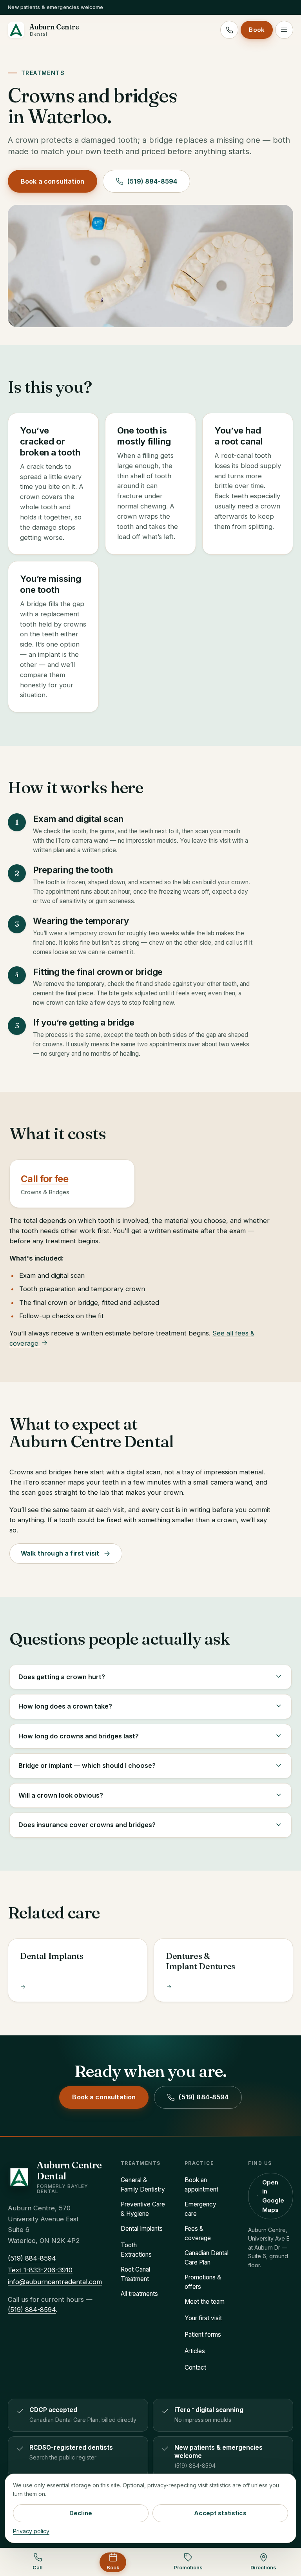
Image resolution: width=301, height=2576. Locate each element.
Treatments (43, 73)
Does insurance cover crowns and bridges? (87, 1825)
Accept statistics (220, 2513)
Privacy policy (31, 2531)
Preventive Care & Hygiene (143, 2209)
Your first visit (203, 2318)
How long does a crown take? (65, 1706)
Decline (81, 2513)
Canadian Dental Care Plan (207, 2258)
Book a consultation (53, 181)
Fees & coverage (198, 2233)
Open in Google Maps (273, 2196)
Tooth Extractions (136, 2250)
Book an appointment (201, 2185)
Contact (195, 2367)
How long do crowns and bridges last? (79, 1736)
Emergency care (200, 2209)
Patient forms (203, 2335)
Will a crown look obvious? (61, 1795)
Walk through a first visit (60, 1553)
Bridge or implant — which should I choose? (87, 1765)
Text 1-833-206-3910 (40, 2270)
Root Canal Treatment (135, 2274)
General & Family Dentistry (143, 2185)
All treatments (139, 2294)
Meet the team (205, 2302)
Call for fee (44, 1179)
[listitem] (78, 2415)
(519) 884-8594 (152, 181)
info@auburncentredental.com (55, 2282)
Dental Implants (142, 2229)
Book (257, 30)
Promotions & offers (203, 2282)
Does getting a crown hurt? (62, 1677)
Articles (195, 2351)
